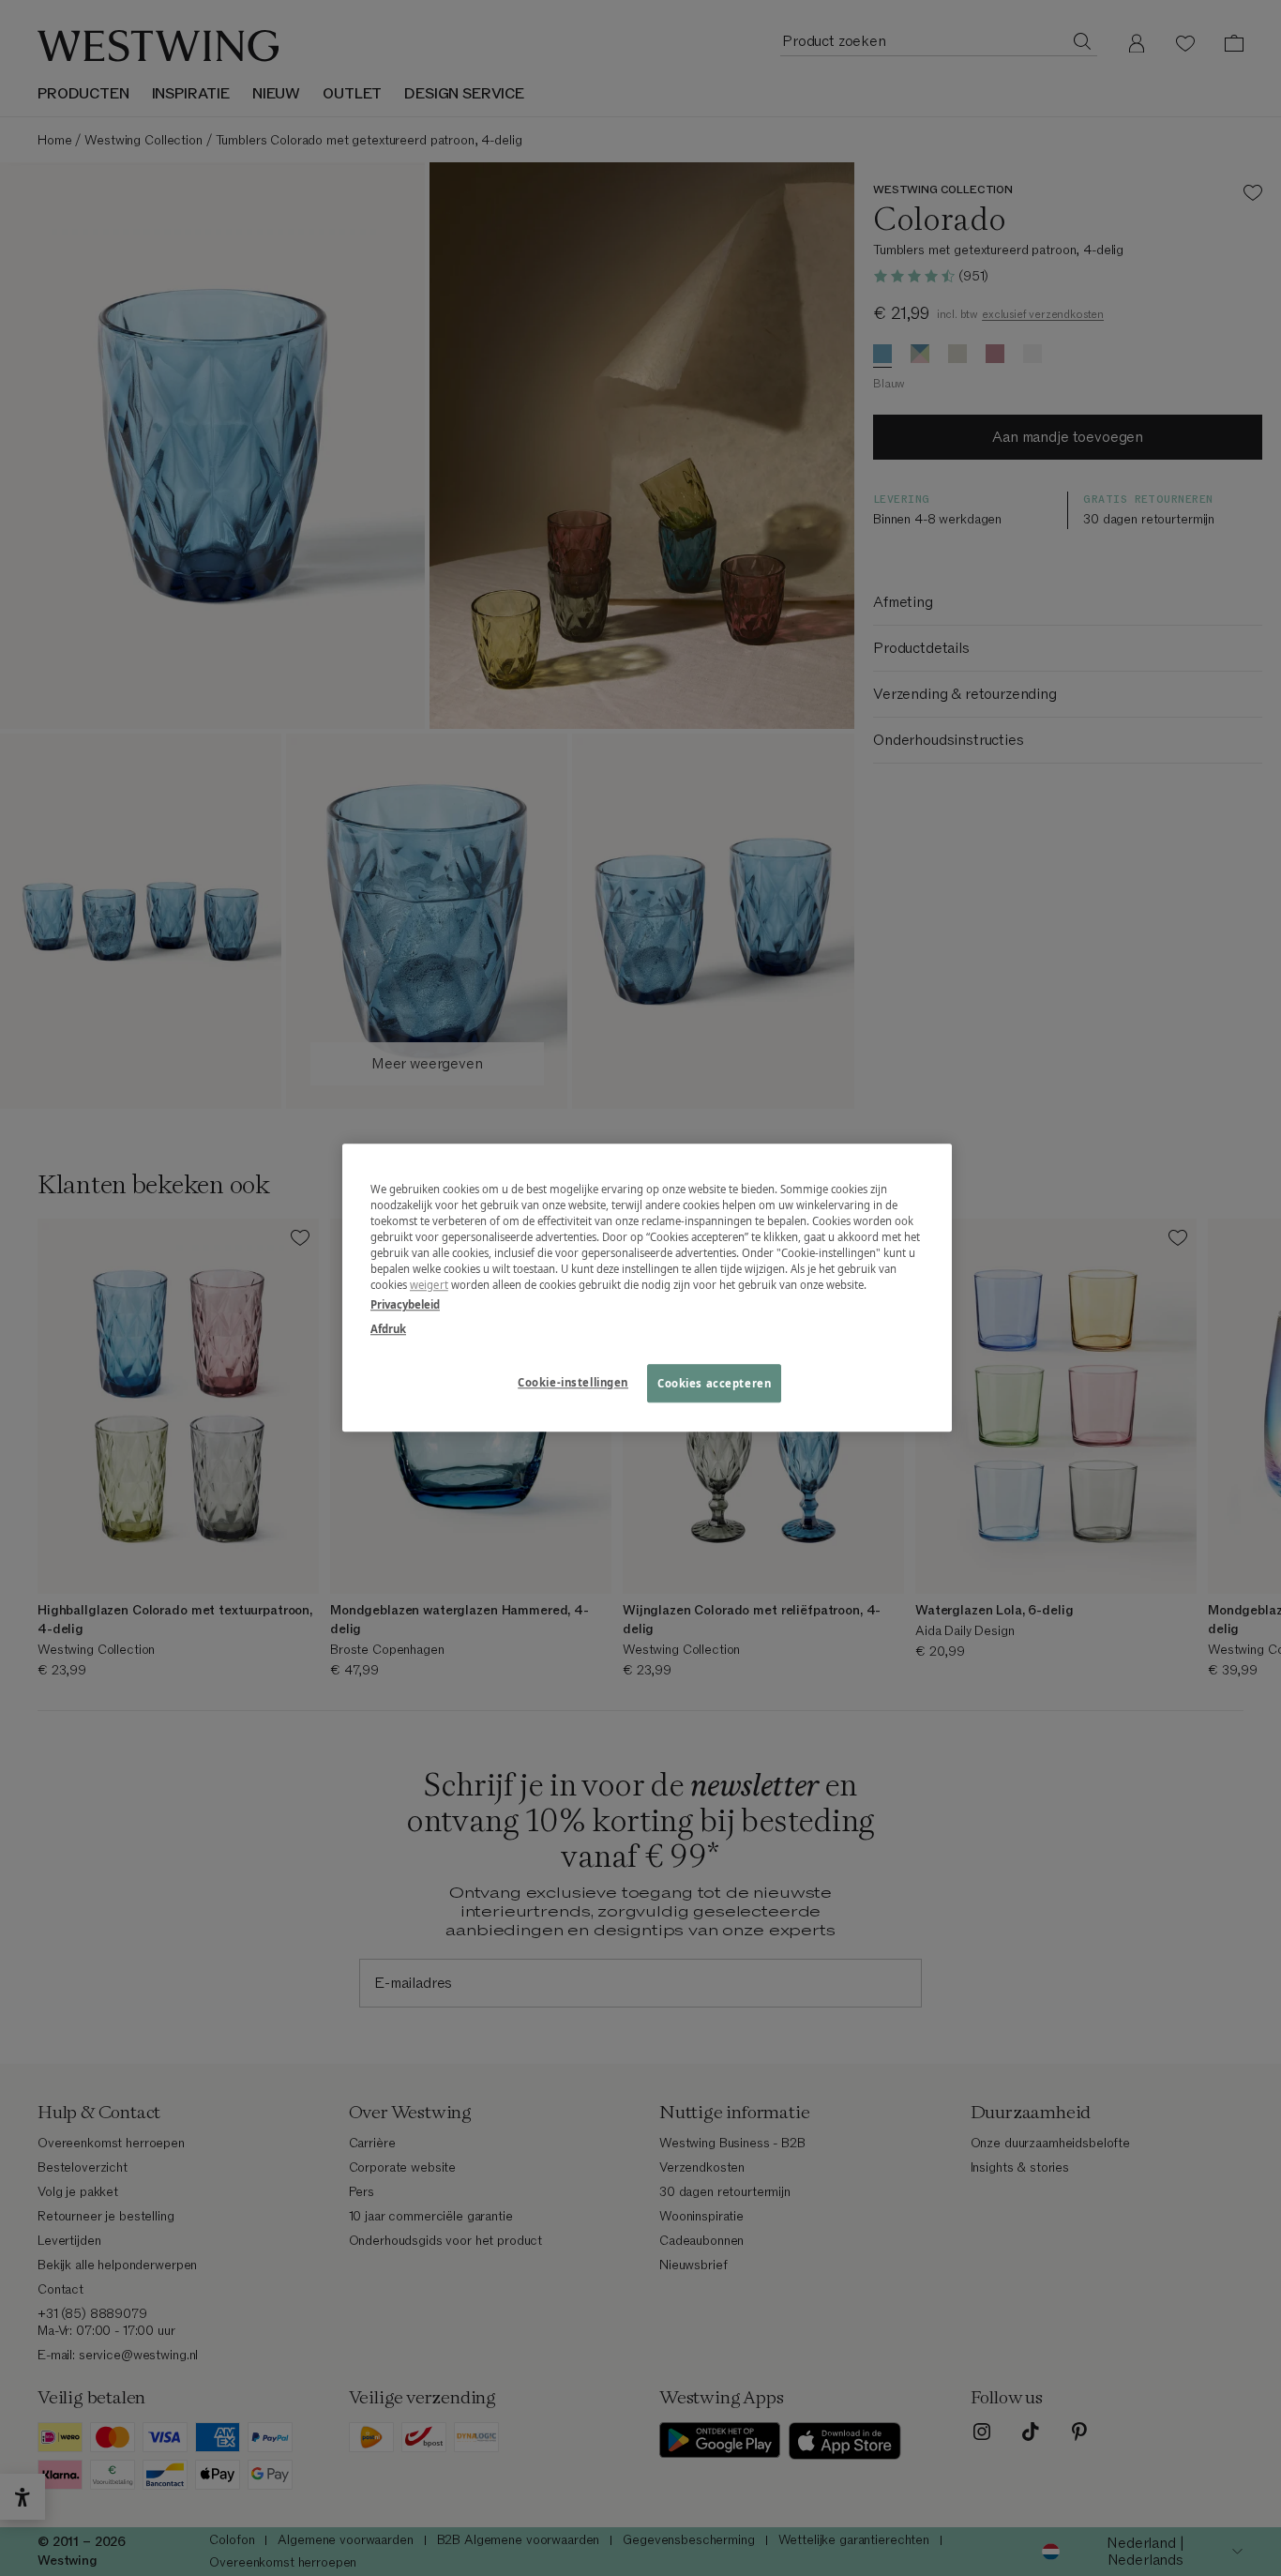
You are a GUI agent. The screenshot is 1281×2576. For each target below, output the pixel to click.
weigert (429, 1286)
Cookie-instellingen (573, 1382)
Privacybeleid (405, 1305)
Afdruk (388, 1329)
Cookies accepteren (714, 1383)
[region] (647, 1288)
